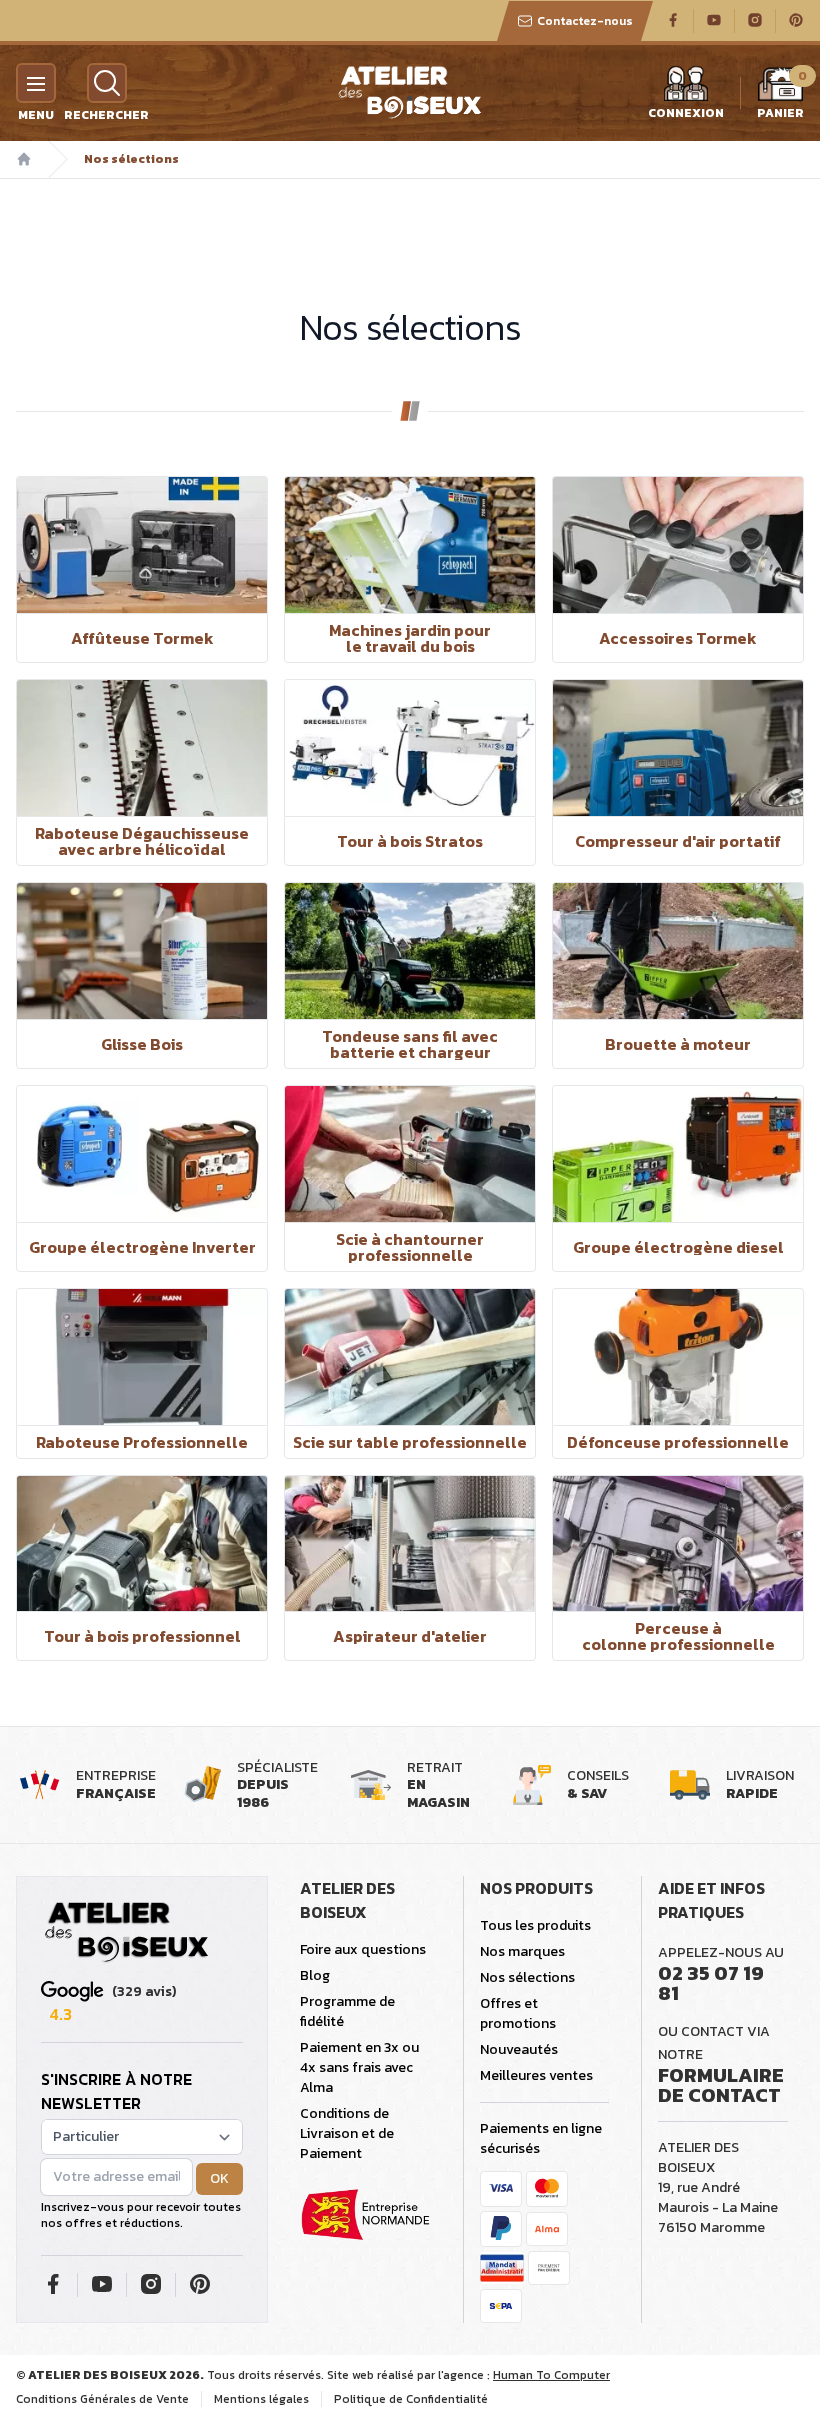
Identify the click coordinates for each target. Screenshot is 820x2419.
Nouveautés (519, 2049)
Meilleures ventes (536, 2075)
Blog (315, 1975)
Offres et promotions (518, 2013)
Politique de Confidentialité (411, 2399)
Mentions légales (261, 2399)
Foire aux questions (363, 1949)
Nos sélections (527, 1977)
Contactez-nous (585, 21)
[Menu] (36, 83)
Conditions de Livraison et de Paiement (347, 2133)
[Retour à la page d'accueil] (127, 1933)
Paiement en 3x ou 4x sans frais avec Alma (359, 2067)
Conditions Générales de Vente (102, 2399)
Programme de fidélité (347, 2011)
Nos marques (522, 1951)
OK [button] (219, 2178)
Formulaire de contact (721, 2085)
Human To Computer (551, 2375)
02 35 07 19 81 (711, 1983)
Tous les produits (535, 1925)
